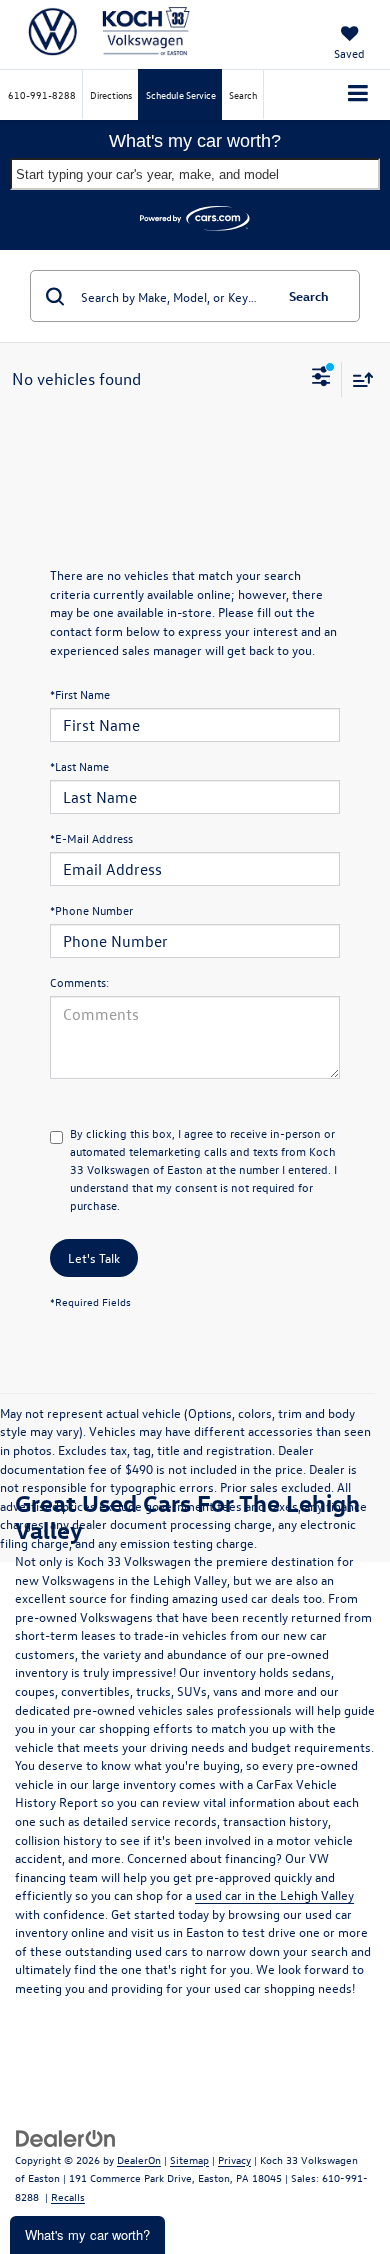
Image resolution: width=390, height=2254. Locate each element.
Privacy (234, 2159)
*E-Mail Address (91, 838)
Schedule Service (181, 94)
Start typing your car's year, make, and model (147, 174)
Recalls (68, 2196)
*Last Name (79, 766)
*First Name (80, 694)
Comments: (79, 982)
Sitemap (189, 2159)
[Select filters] (321, 379)
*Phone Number (91, 910)
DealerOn (139, 2159)
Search (309, 295)
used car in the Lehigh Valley (274, 1894)
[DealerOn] (66, 2136)
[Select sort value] (358, 379)
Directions (111, 94)
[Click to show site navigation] (358, 95)
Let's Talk (94, 1257)
